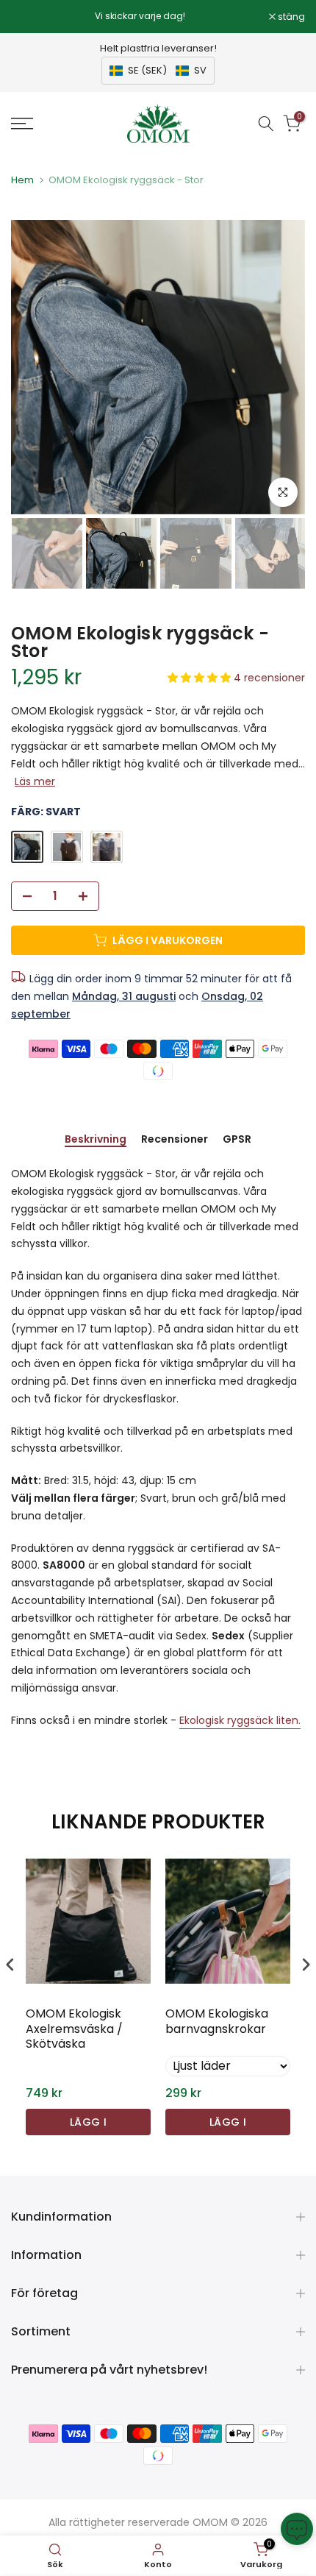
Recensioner (175, 1140)
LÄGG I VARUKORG (89, 2125)
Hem (22, 180)
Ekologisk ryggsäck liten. (240, 1720)
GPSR (237, 1140)
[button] (158, 71)
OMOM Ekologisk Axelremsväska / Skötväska (74, 2029)
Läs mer (35, 781)
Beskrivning (96, 1140)
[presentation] (10, 1964)
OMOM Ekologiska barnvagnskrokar (217, 2022)
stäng (290, 17)
